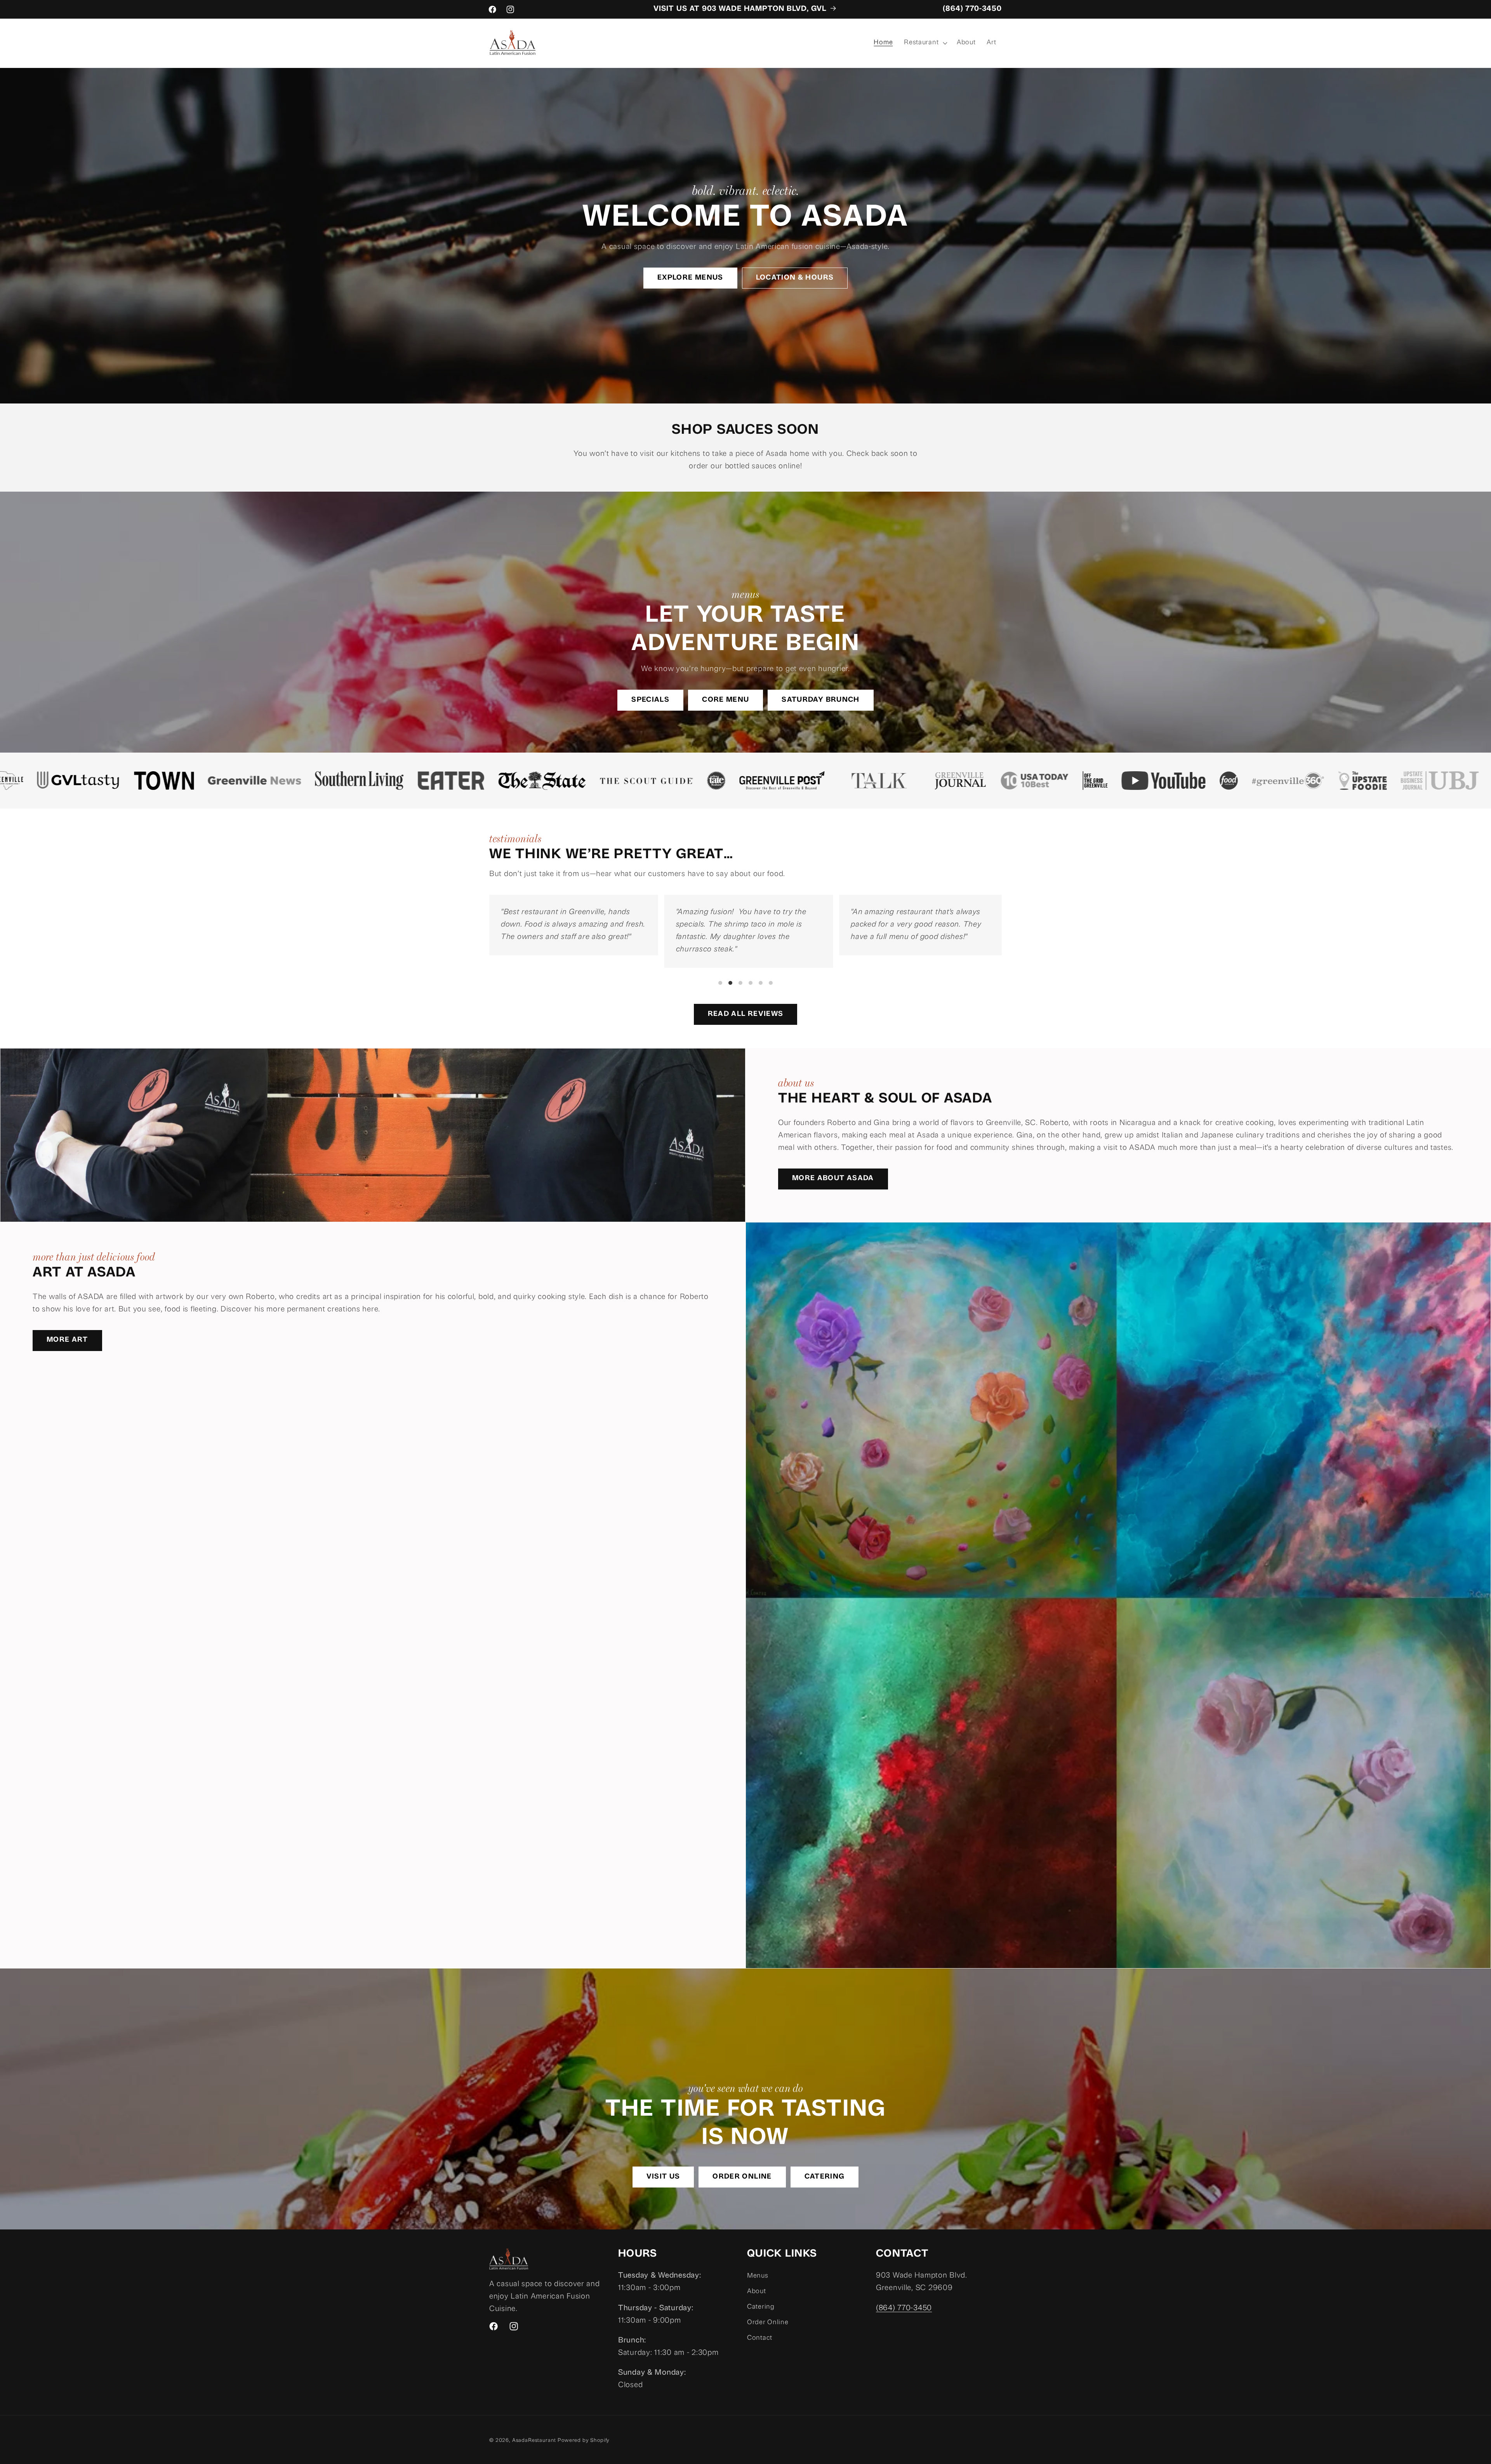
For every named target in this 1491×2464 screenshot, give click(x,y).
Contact (760, 2338)
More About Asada (833, 1179)
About (757, 2292)
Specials (650, 700)
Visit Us (663, 2177)
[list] (745, 941)
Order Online (742, 2177)
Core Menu (726, 700)
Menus (758, 2276)
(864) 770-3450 (972, 9)
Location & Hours (795, 278)
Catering (825, 2177)
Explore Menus (690, 278)
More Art (67, 1340)
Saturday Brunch (820, 700)
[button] (925, 43)
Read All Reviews (746, 1014)
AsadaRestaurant (534, 2441)
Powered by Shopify (584, 2441)
